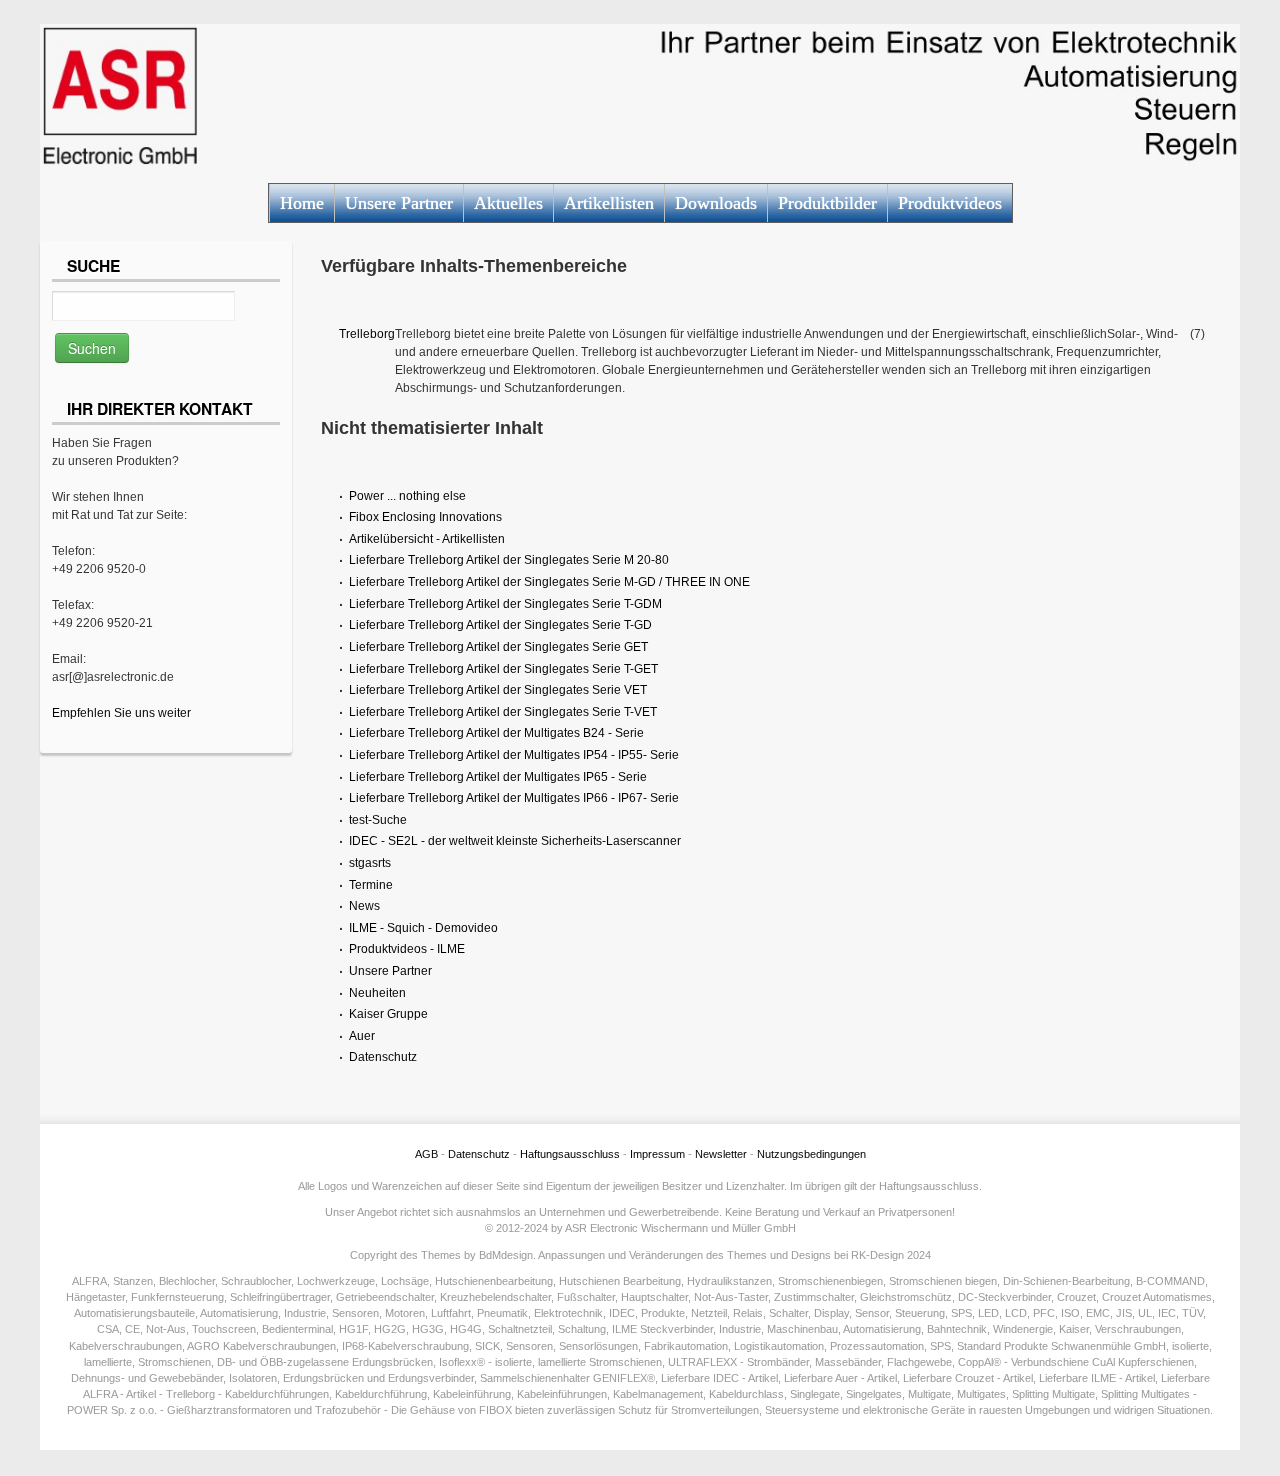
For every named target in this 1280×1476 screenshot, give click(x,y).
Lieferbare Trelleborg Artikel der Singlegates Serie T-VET (503, 712)
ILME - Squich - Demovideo (423, 928)
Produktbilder (827, 203)
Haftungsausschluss (570, 1154)
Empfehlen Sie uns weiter (121, 713)
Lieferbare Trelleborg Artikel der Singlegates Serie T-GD (500, 625)
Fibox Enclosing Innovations (425, 517)
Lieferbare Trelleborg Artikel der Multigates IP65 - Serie (498, 777)
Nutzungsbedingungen (811, 1154)
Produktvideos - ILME (407, 949)
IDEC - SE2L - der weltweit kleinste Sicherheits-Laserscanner (515, 841)
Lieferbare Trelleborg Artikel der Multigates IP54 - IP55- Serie (514, 755)
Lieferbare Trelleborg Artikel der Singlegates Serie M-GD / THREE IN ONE (549, 582)
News (364, 906)
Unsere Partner (399, 203)
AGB (426, 1154)
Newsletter (721, 1154)
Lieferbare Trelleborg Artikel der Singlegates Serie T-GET (503, 669)
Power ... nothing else (407, 496)
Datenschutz (383, 1057)
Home (302, 203)
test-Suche (378, 820)
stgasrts (370, 863)
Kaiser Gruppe (388, 1014)
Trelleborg (367, 334)
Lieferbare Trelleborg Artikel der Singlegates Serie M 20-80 (509, 560)
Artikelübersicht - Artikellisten (427, 539)
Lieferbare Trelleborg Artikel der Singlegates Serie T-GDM (505, 604)
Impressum (657, 1154)
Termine (371, 885)
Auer (362, 1036)
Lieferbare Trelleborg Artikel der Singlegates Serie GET (498, 647)
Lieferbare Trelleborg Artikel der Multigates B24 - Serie (496, 733)
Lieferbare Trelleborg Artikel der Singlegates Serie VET (498, 690)
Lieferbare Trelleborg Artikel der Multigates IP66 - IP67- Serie (514, 798)
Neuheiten (377, 993)
